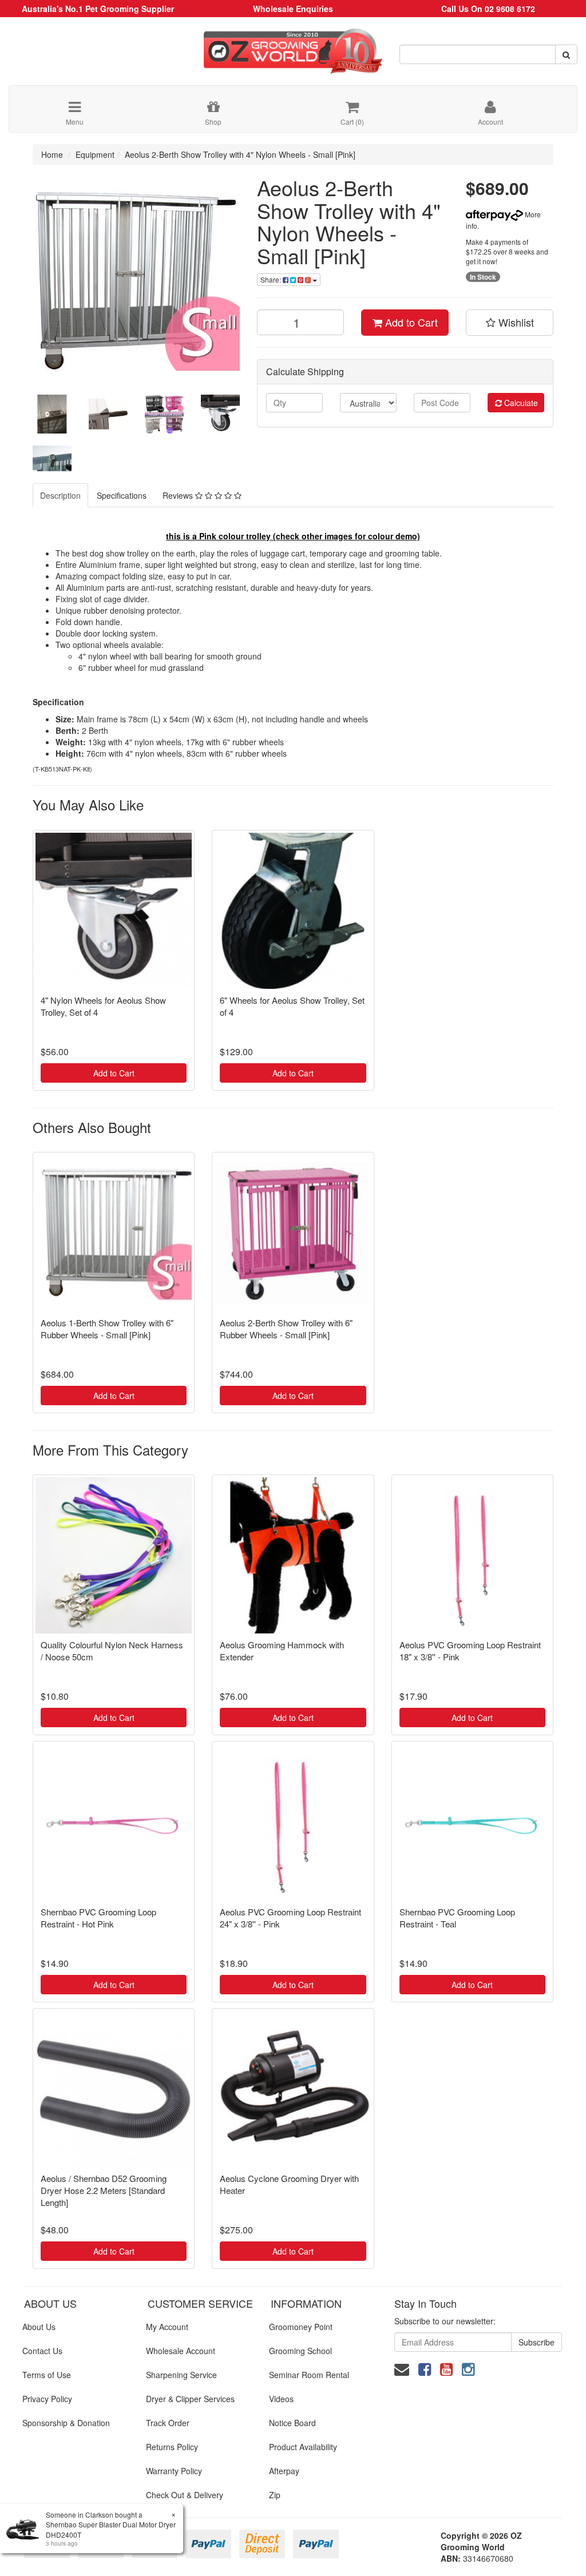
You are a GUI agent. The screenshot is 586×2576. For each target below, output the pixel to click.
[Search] (566, 54)
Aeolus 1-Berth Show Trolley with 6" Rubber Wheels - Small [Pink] (107, 1329)
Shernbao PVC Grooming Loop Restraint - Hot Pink (98, 1918)
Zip (275, 2495)
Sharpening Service (181, 2375)
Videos (281, 2399)
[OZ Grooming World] (293, 47)
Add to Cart (410, 322)
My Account (167, 2327)
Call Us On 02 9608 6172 (488, 9)
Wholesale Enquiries (293, 9)
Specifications (122, 495)
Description (60, 495)
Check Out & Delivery (185, 2495)
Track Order (168, 2423)
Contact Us (42, 2351)
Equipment (95, 154)
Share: (272, 279)
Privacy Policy (47, 2399)
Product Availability (303, 2447)
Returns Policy (172, 2447)
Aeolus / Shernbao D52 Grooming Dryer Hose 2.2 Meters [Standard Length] (104, 2190)
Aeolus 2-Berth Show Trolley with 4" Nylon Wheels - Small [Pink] (240, 154)
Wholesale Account (181, 2351)
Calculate (520, 403)
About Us (39, 2327)
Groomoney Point (301, 2327)
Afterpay (284, 2471)
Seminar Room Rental (309, 2375)
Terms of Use (47, 2375)
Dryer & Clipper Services (190, 2399)
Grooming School (300, 2351)
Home (52, 154)
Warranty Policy (174, 2471)
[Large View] (52, 414)
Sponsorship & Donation (66, 2423)
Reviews (179, 495)
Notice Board (292, 2423)
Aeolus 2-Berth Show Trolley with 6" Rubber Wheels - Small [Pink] (286, 1329)
